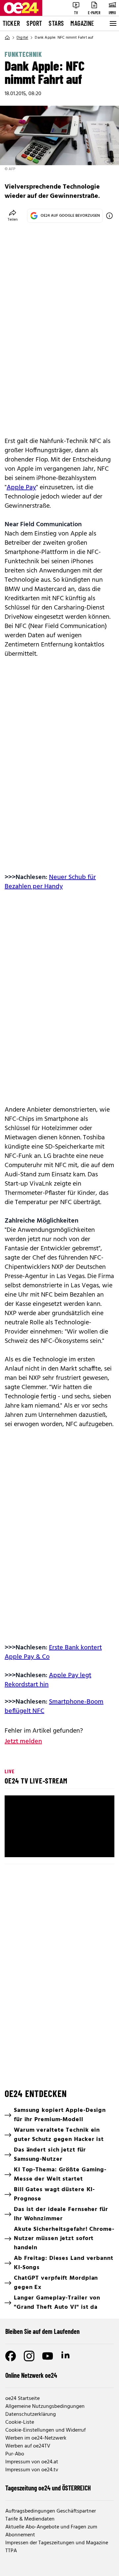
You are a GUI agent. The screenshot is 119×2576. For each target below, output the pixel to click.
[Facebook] (11, 2356)
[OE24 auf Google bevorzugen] (109, 216)
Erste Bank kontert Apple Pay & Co (53, 1652)
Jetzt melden (23, 1742)
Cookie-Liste (20, 2422)
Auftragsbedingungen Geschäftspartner (51, 2511)
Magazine (82, 23)
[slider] (59, 1836)
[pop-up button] (93, 1847)
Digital (22, 38)
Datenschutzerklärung (31, 2414)
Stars (56, 23)
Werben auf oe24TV (28, 2446)
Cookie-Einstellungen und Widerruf (45, 2430)
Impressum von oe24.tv (32, 2470)
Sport (34, 23)
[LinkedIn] (66, 2356)
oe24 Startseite (22, 2399)
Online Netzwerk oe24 (31, 2375)
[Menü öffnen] (112, 23)
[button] (15, 1847)
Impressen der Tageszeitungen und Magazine (57, 2543)
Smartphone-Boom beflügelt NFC (54, 1707)
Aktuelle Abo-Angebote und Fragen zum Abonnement (51, 2531)
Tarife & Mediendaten (30, 2519)
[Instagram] (29, 2356)
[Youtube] (48, 2356)
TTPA (11, 2551)
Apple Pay (21, 488)
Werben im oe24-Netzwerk (36, 2438)
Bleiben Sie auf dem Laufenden (42, 2331)
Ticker (11, 23)
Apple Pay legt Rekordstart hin (48, 1680)
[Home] (7, 38)
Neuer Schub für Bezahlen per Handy (50, 882)
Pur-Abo (15, 2454)
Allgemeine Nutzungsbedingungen (45, 2407)
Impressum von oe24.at (32, 2462)
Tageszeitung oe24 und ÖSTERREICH (48, 2488)
